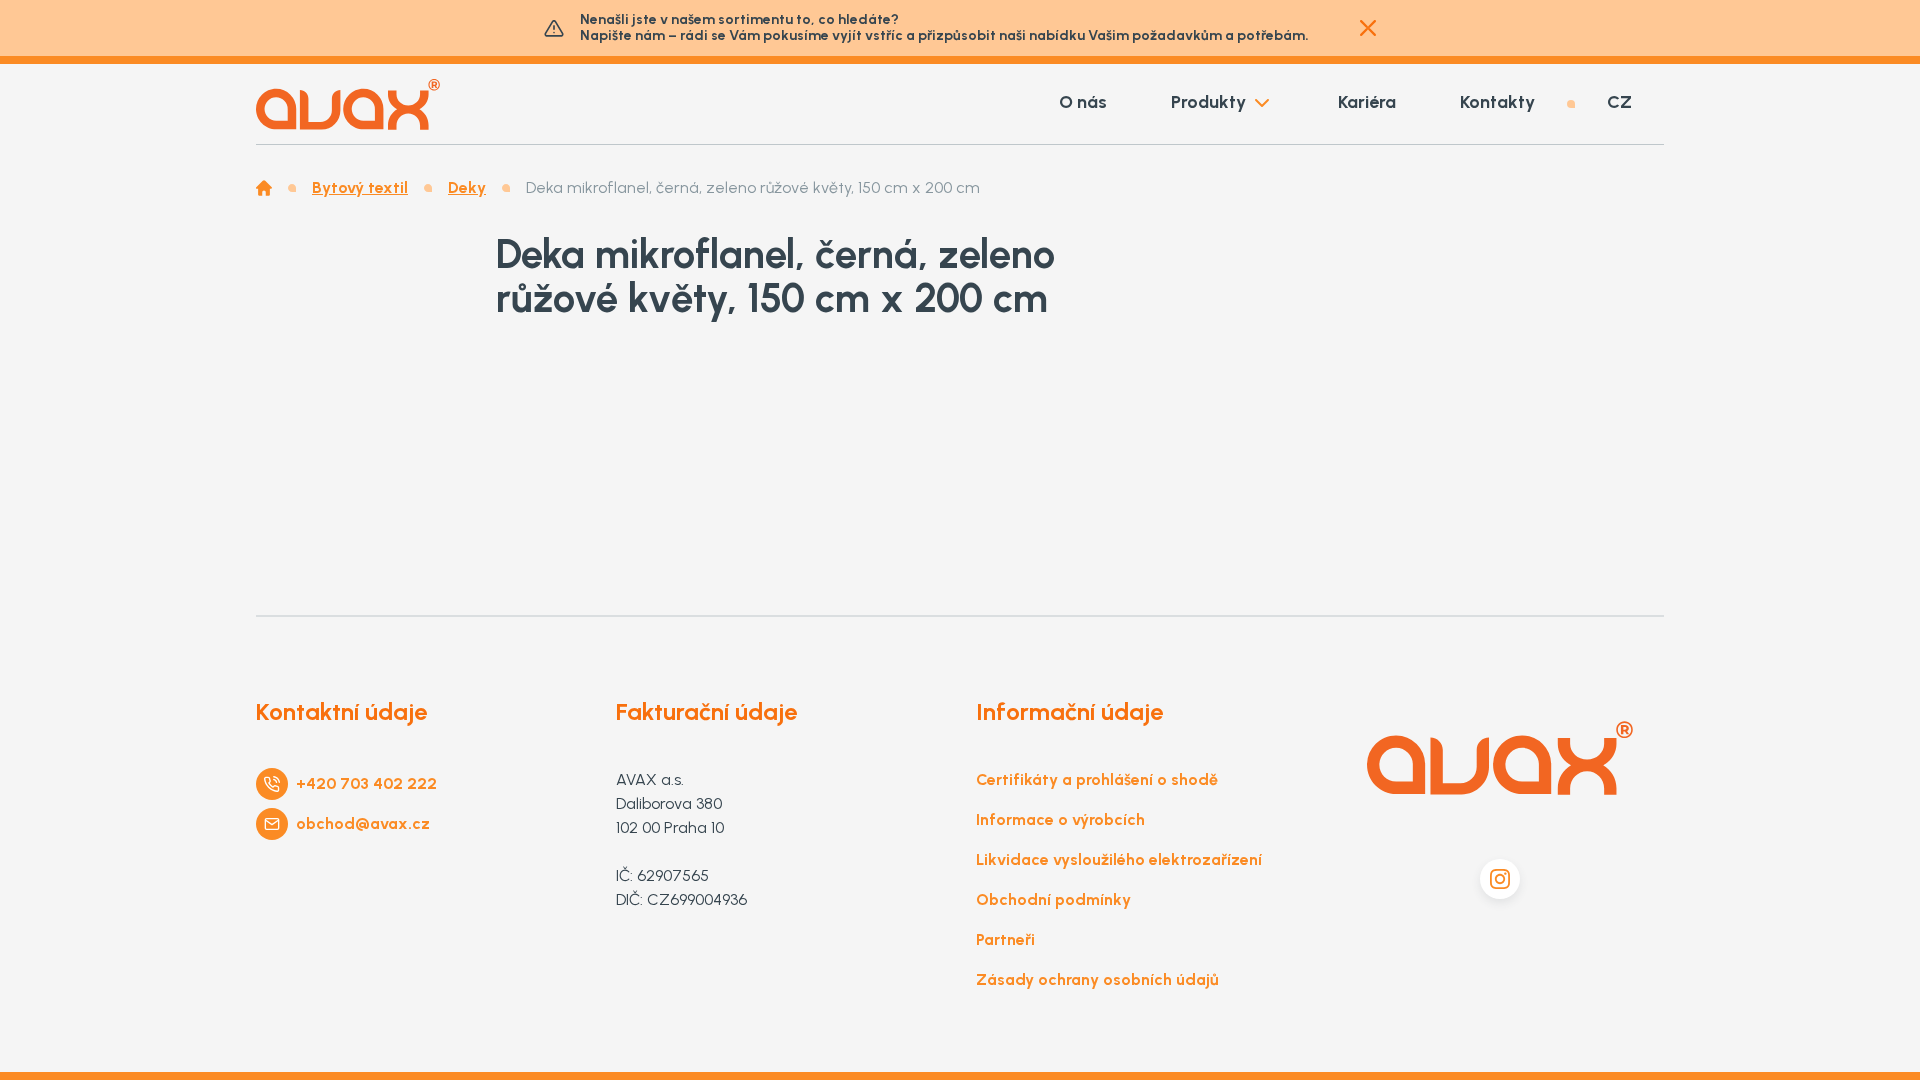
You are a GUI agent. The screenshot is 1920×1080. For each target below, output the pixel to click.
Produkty (1208, 102)
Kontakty (1497, 102)
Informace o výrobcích (1060, 819)
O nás (1083, 102)
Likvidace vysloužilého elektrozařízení (1119, 859)
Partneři (1005, 939)
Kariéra (1367, 102)
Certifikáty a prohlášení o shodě (1097, 779)
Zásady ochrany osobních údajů (1097, 979)
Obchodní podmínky (1053, 899)
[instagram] (1500, 879)
